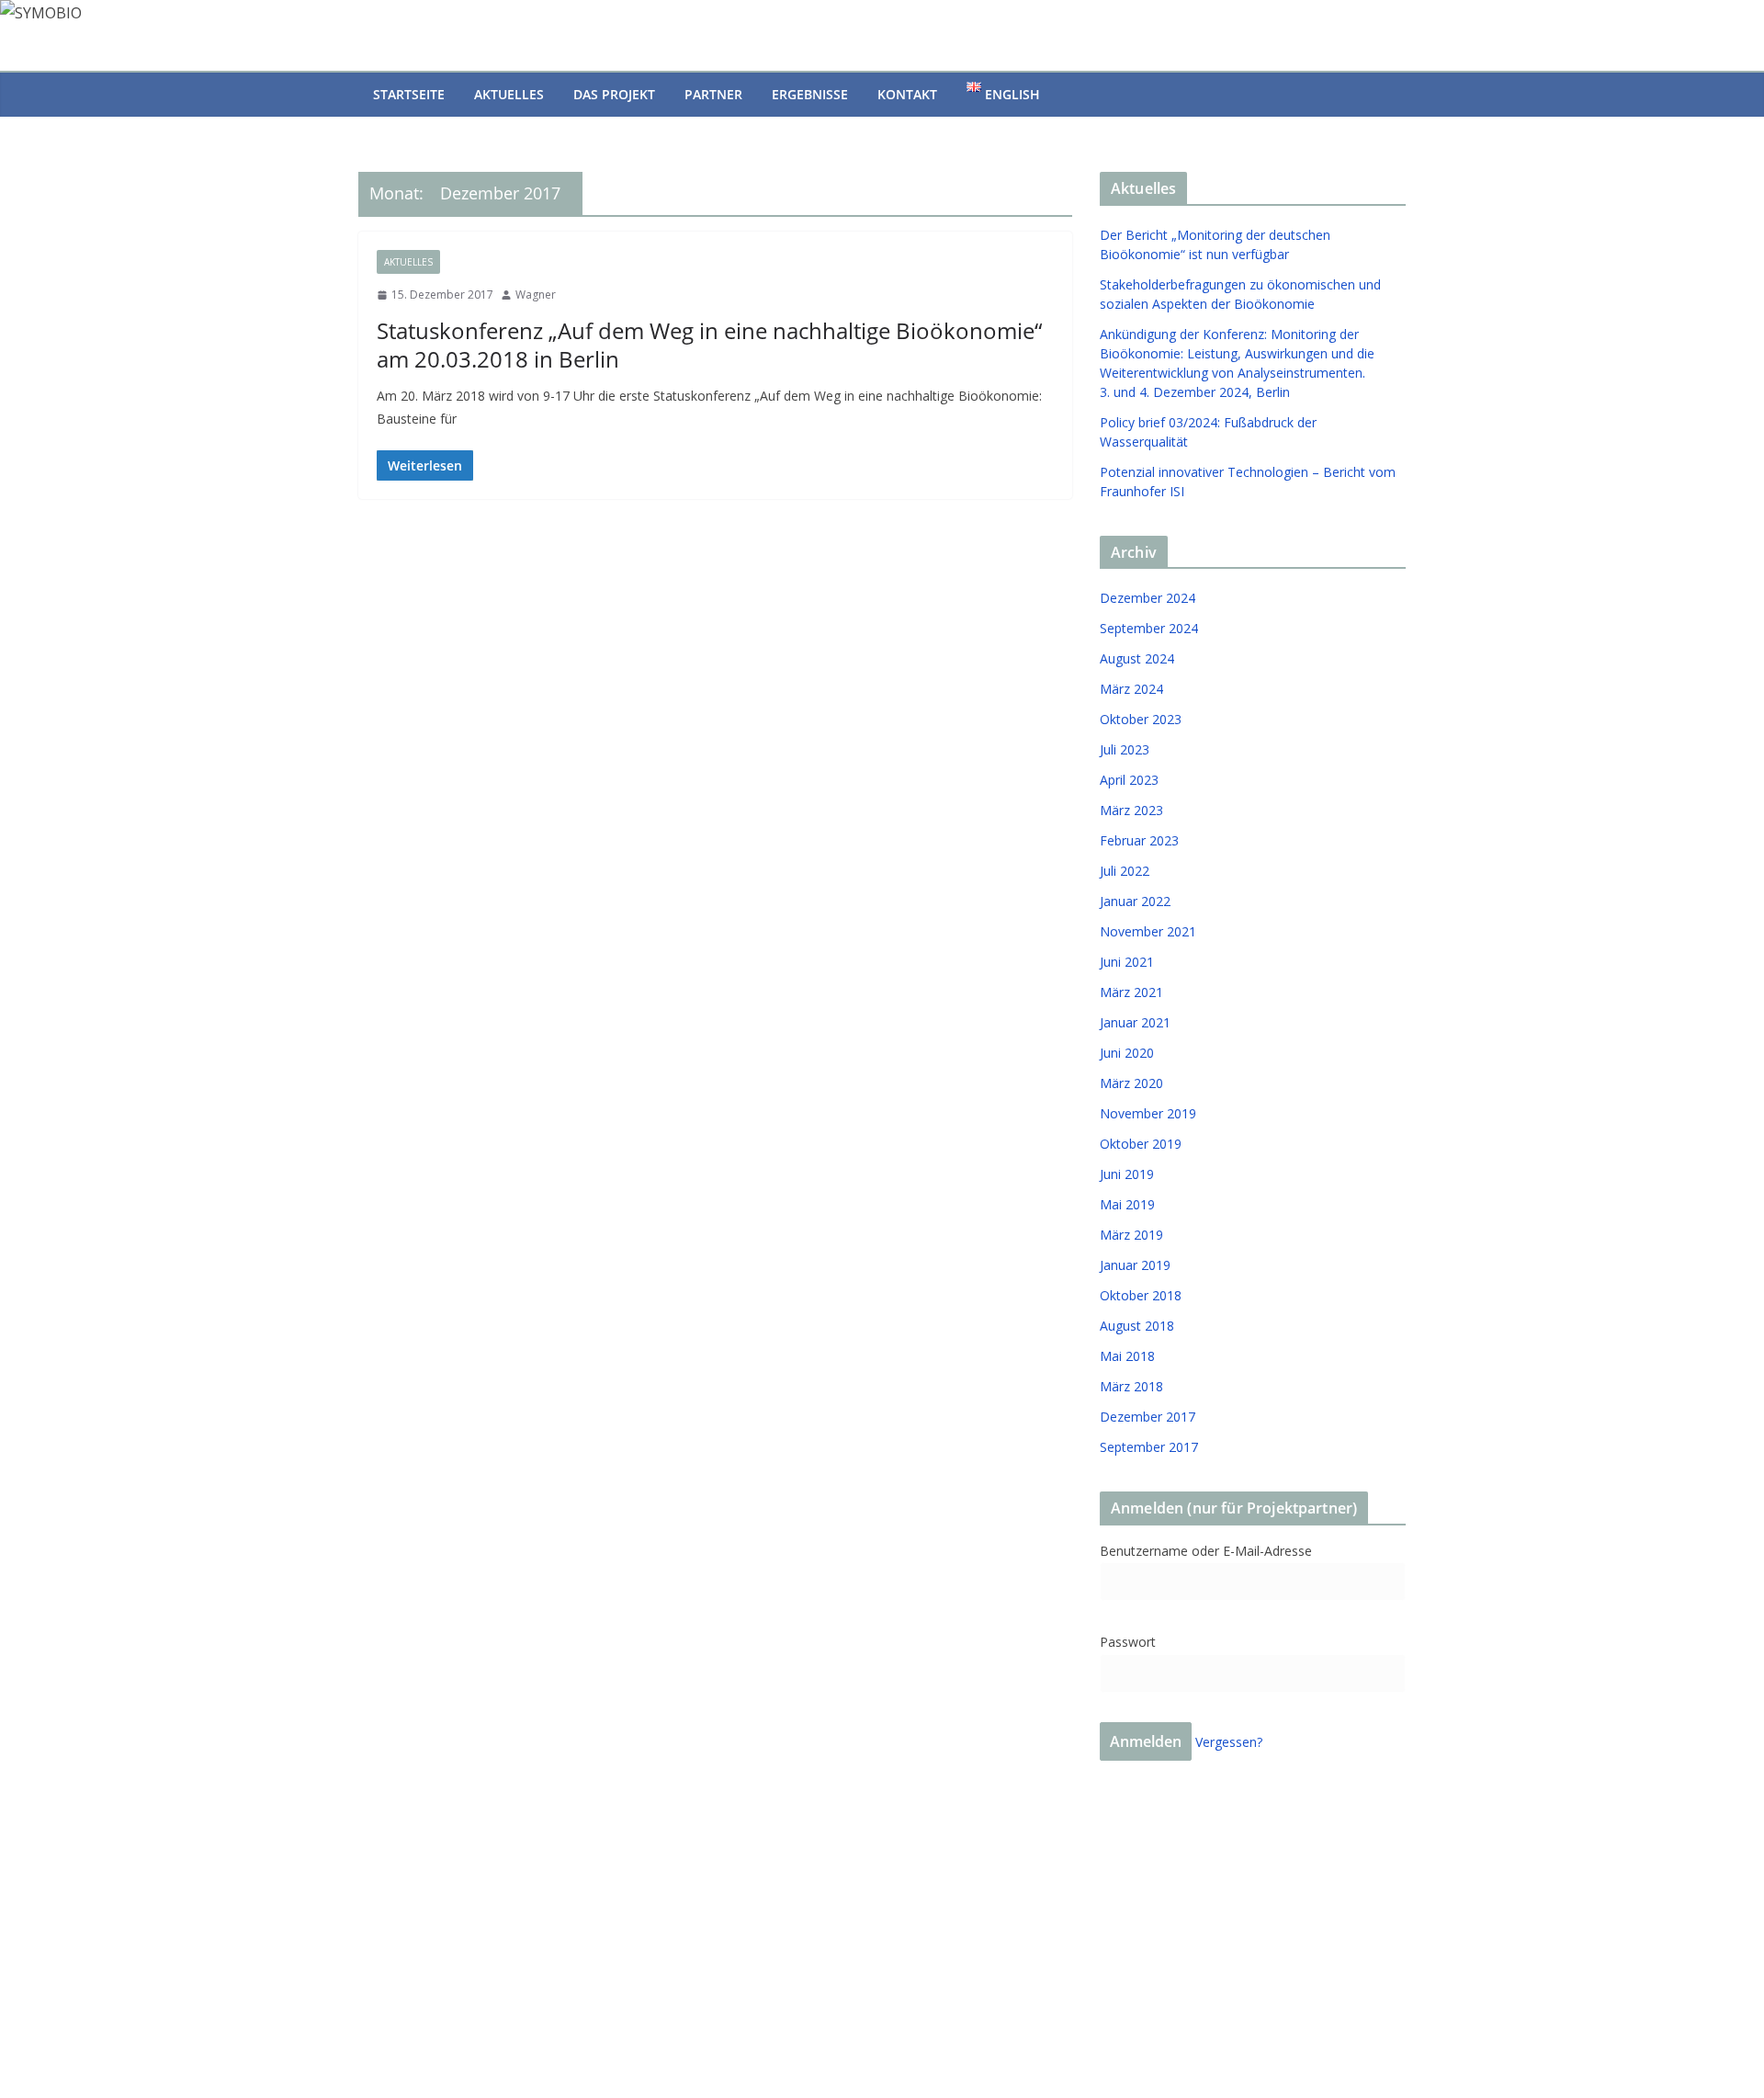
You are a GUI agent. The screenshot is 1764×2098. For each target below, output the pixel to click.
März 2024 (1131, 689)
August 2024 (1137, 658)
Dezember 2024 (1148, 598)
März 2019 (1131, 1235)
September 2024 (1149, 628)
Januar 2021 (1135, 1022)
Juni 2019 (1127, 1174)
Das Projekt (614, 94)
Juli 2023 (1125, 749)
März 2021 (1131, 992)
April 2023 (1129, 780)
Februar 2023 (1139, 840)
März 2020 (1131, 1083)
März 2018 (1131, 1386)
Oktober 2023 (1141, 719)
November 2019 (1148, 1113)
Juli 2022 (1125, 871)
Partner (713, 94)
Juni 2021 (1127, 962)
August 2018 (1137, 1326)
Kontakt (907, 94)
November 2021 (1148, 931)
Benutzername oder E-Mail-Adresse (1206, 1551)
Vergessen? (1229, 1742)
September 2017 (1149, 1447)
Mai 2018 (1127, 1356)
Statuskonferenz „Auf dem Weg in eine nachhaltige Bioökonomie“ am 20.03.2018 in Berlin (709, 345)
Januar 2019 (1135, 1265)
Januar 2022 (1135, 901)
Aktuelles (509, 94)
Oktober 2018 (1141, 1295)
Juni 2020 (1127, 1053)
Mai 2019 (1127, 1204)
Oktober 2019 (1141, 1144)
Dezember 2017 (1148, 1417)
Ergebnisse (810, 94)
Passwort (1128, 1642)
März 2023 (1131, 810)
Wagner (536, 295)
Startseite (409, 94)
